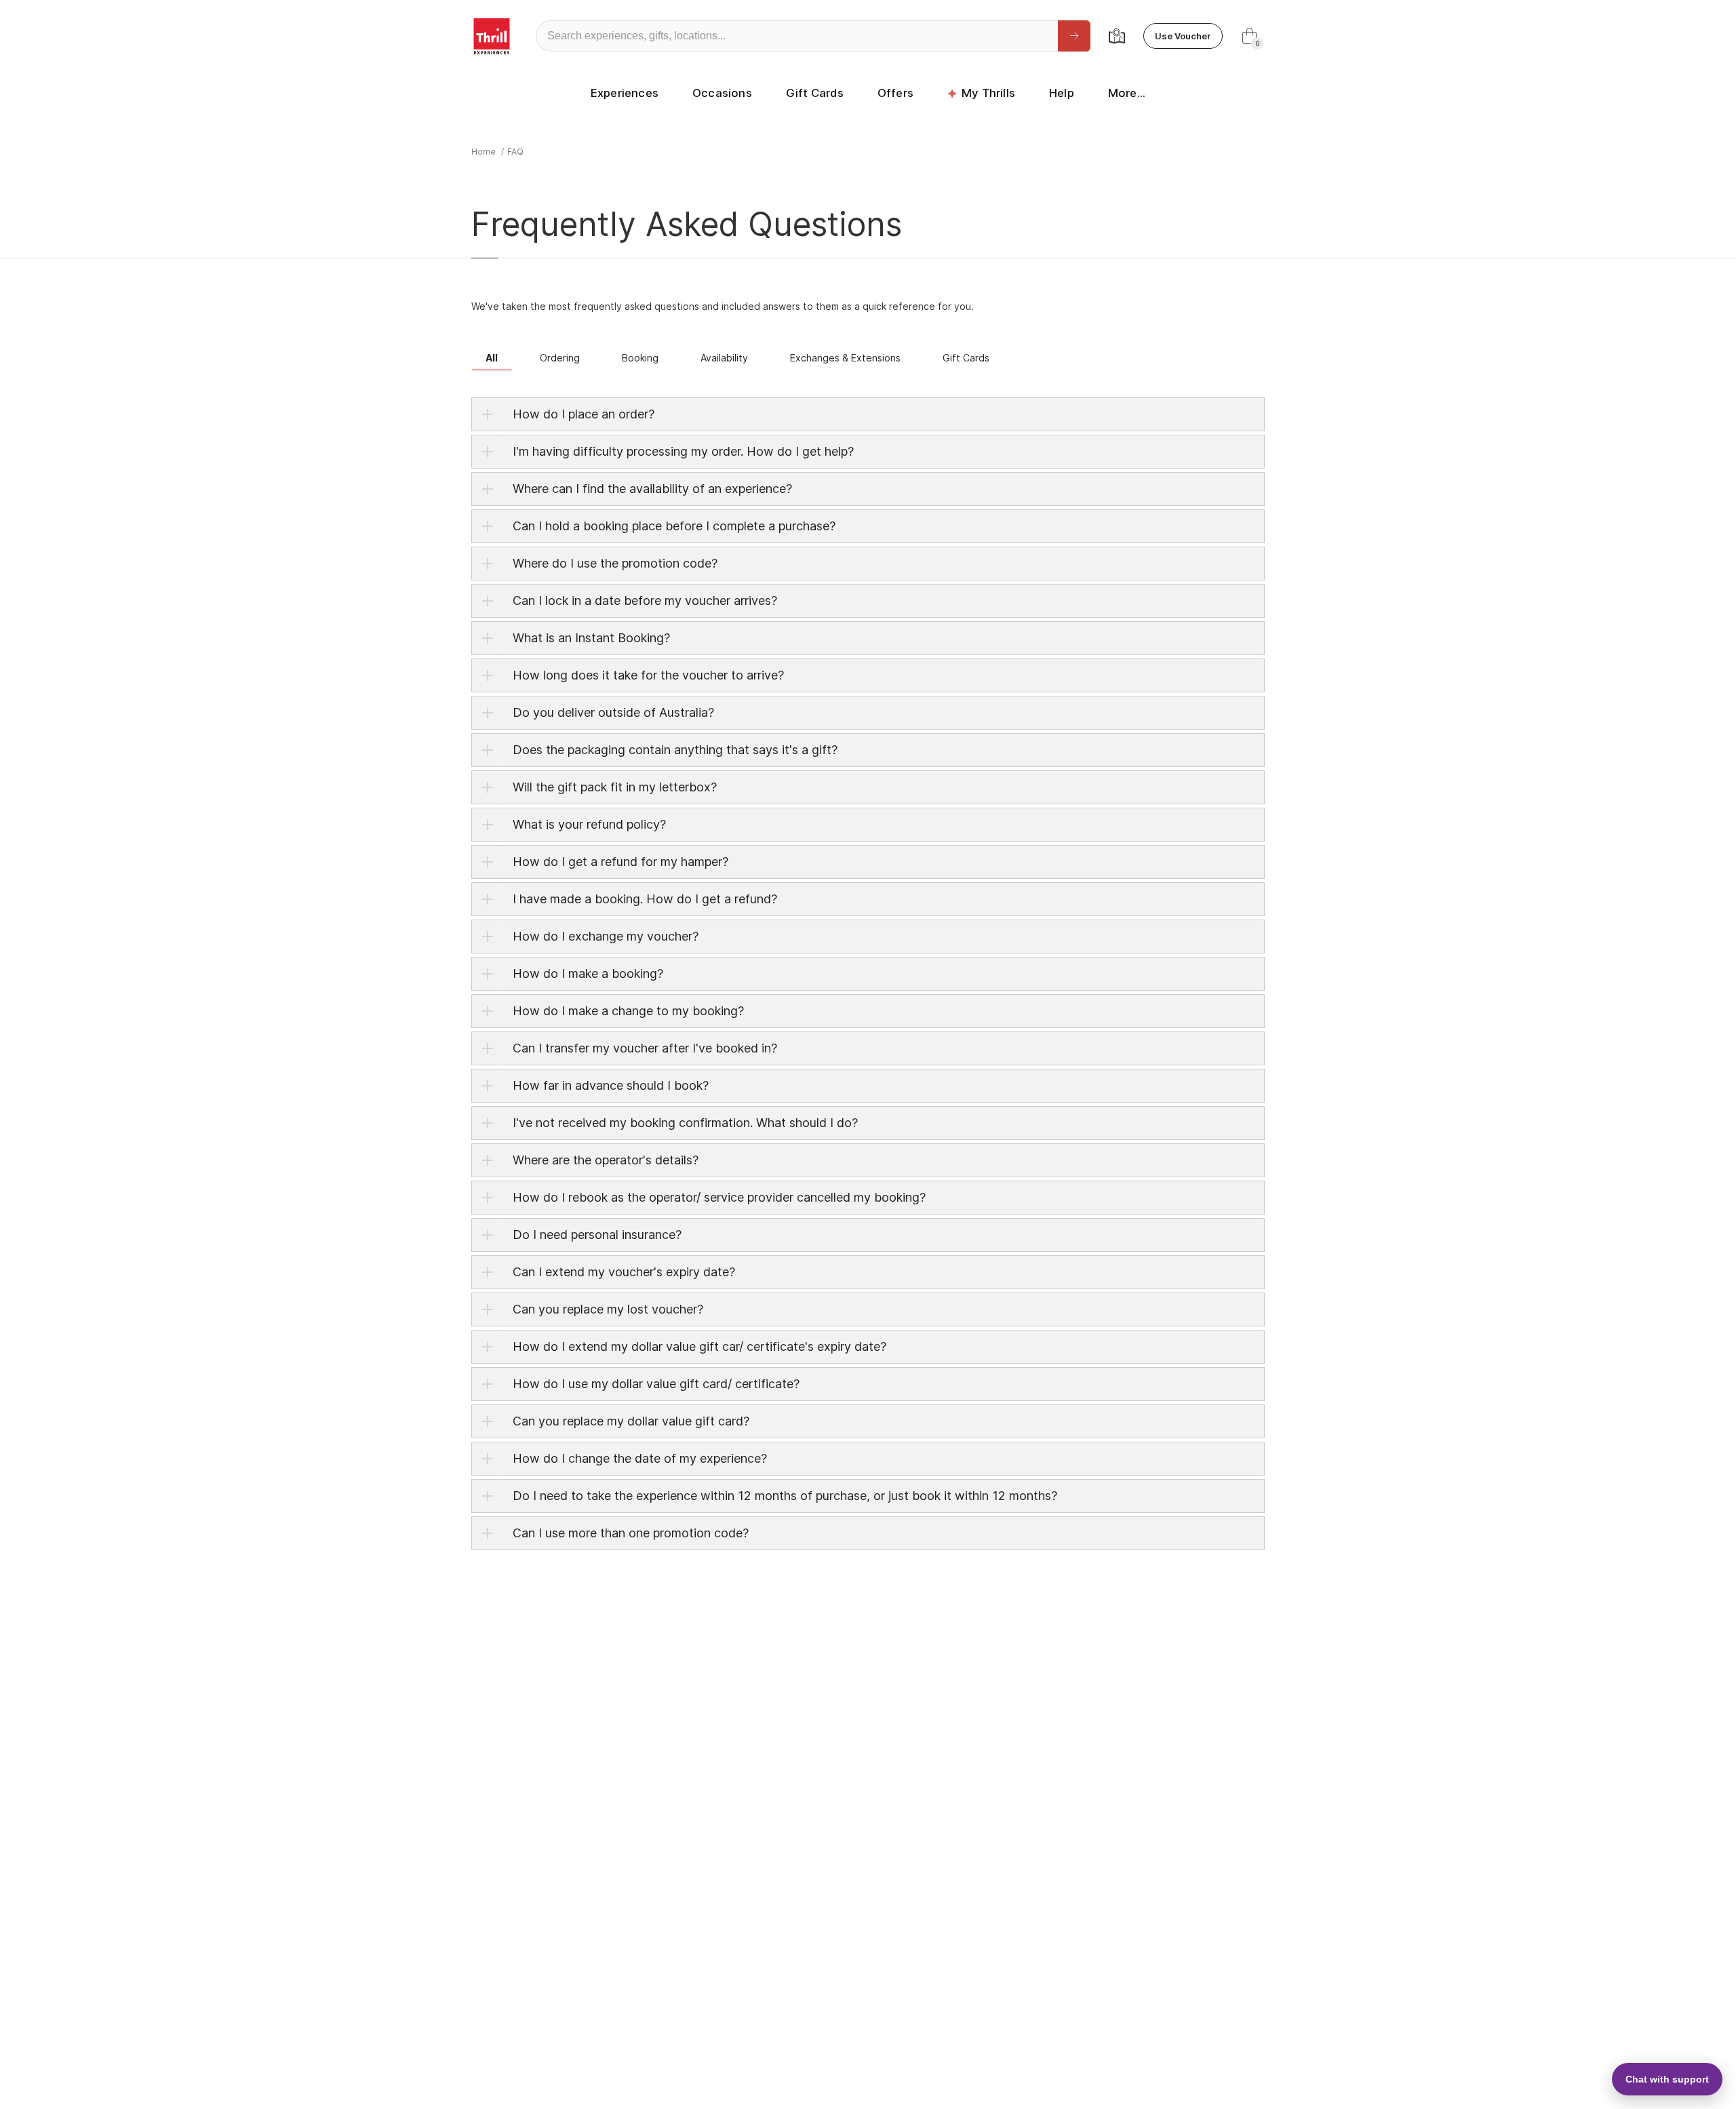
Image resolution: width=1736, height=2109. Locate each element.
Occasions (722, 93)
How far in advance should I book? (611, 1085)
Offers (895, 93)
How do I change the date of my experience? (640, 1458)
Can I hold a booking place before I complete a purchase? (674, 526)
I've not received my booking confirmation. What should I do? (685, 1123)
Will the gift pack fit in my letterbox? (615, 787)
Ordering (560, 358)
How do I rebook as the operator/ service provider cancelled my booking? (719, 1197)
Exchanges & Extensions (845, 358)
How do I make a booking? (588, 973)
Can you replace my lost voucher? (608, 1309)
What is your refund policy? (589, 824)
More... (1127, 93)
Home (484, 152)
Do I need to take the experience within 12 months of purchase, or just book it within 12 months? (785, 1496)
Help (1062, 93)
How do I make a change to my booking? (628, 1011)
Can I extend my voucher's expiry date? (624, 1272)
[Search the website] (1074, 36)
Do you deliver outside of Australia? (613, 712)
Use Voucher (1183, 36)
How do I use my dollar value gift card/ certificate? (656, 1384)
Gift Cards (815, 93)
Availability (724, 358)
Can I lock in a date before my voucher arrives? (645, 600)
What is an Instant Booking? (591, 638)
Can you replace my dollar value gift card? (631, 1421)
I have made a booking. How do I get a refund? (645, 899)
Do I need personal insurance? (597, 1235)
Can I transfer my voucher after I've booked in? (645, 1048)
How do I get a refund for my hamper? (620, 862)
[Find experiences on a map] (1117, 36)
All (492, 358)
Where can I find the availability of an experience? (652, 489)
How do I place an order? (584, 414)
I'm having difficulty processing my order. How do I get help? (683, 451)
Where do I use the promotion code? (615, 563)
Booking (640, 358)
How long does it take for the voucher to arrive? (648, 675)
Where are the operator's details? (606, 1160)
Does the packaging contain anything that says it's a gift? (675, 750)
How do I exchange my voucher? (606, 936)
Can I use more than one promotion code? (631, 1533)
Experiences (625, 93)
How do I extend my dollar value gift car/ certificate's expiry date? (699, 1346)
